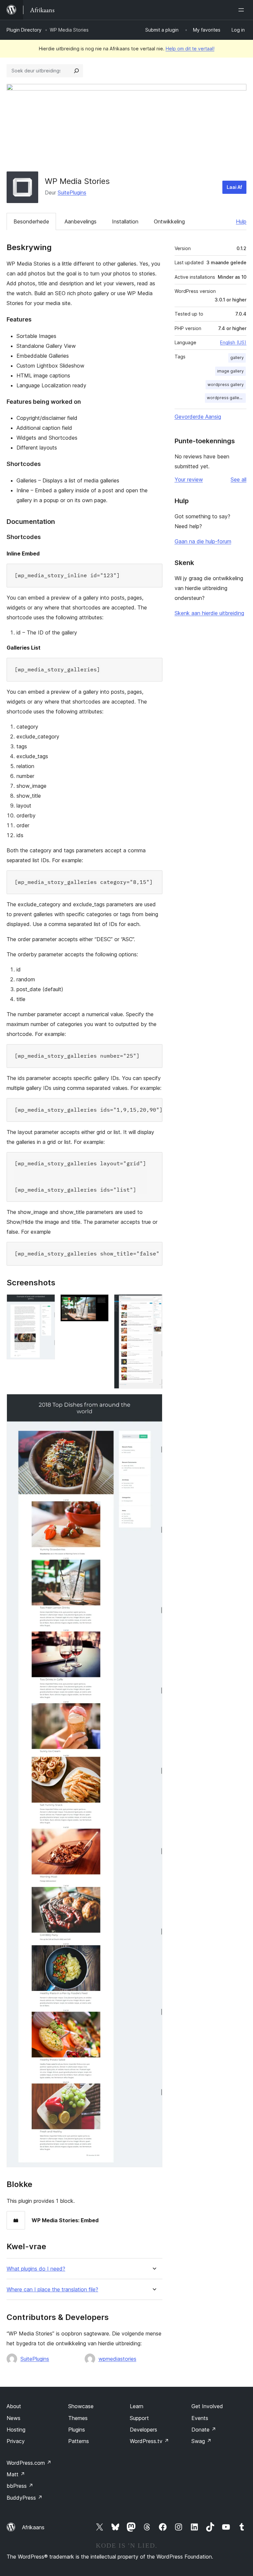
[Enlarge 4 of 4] (154, 1403)
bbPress (20, 2486)
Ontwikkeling (169, 221)
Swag (201, 2441)
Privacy (16, 2441)
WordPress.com (29, 2463)
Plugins (77, 2430)
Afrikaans (33, 2527)
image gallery (230, 371)
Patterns (79, 2441)
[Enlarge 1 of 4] (46, 1303)
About (14, 2406)
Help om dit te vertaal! (190, 49)
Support (139, 2418)
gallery (237, 358)
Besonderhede (31, 221)
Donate (204, 2430)
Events (200, 2418)
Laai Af (234, 187)
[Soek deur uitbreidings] (76, 71)
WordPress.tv (149, 2441)
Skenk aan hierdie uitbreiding (209, 613)
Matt (16, 2474)
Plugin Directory (24, 30)
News (14, 2418)
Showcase (81, 2406)
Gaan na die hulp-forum (203, 541)
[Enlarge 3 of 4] (154, 1303)
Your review (189, 479)
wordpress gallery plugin (226, 398)
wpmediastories (117, 2359)
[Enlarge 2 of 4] (100, 1303)
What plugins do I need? (36, 2269)
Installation (125, 221)
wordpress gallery (226, 385)
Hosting (16, 2430)
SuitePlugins (72, 193)
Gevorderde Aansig (198, 417)
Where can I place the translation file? (52, 2290)
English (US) (233, 342)
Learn (137, 2406)
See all (239, 479)
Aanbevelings (81, 221)
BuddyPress (25, 2498)
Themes (78, 2418)
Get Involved (207, 2406)
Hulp (241, 221)
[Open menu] (242, 10)
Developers (143, 2430)
